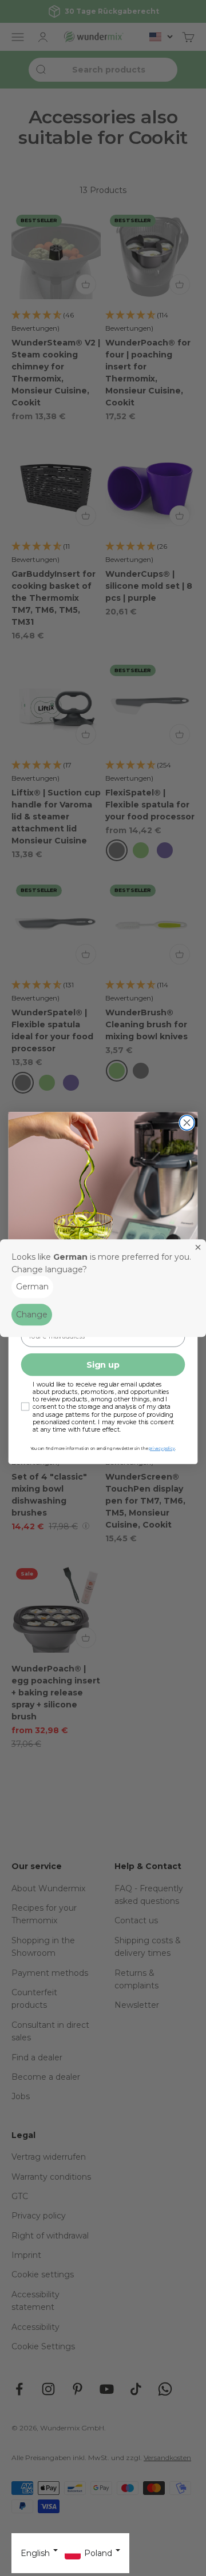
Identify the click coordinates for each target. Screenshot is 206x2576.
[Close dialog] (187, 1123)
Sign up (103, 1365)
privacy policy (162, 1449)
